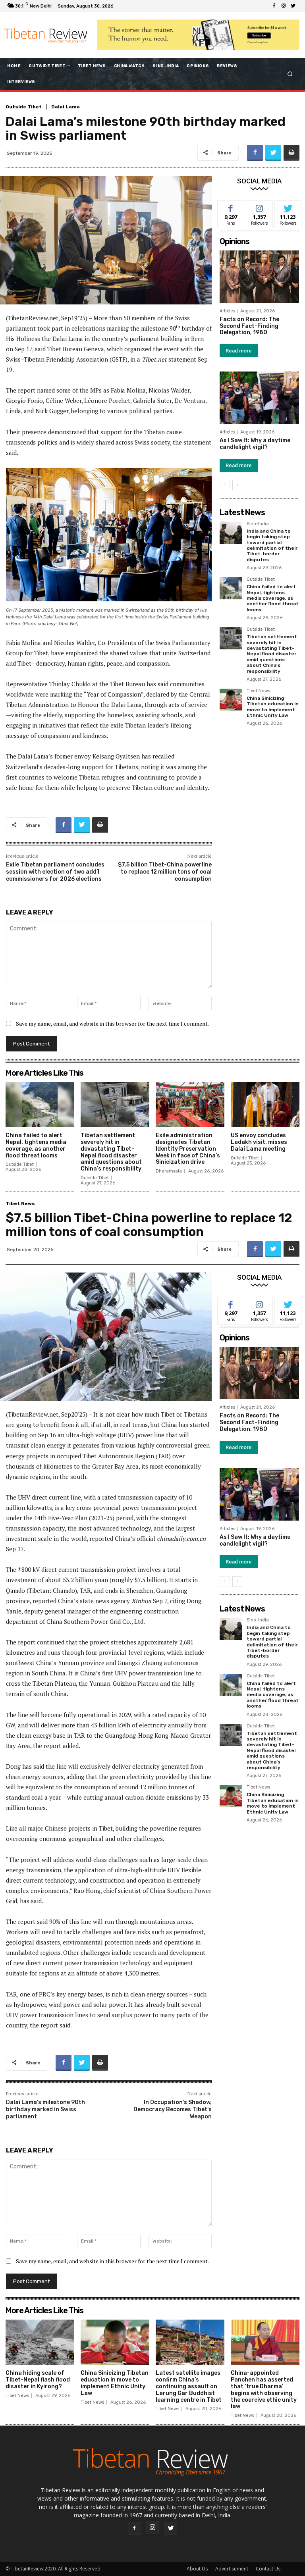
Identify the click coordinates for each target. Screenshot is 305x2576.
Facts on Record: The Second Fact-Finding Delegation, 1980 (249, 326)
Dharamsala (169, 1171)
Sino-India (258, 524)
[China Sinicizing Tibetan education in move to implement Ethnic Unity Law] (231, 700)
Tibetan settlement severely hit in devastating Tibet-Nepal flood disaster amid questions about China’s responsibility (272, 654)
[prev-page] (225, 485)
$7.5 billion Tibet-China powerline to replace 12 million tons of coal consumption (165, 872)
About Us (197, 2569)
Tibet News (258, 691)
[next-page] (237, 485)
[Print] (291, 153)
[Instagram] (284, 6)
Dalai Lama (66, 107)
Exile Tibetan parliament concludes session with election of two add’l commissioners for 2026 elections (55, 872)
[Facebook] (274, 6)
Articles (227, 311)
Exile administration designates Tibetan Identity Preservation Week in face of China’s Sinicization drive (188, 1149)
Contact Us (268, 2569)
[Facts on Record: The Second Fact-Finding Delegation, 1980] (259, 277)
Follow (260, 207)
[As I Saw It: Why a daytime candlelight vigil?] (259, 398)
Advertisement (232, 2569)
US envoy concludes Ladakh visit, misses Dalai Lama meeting (259, 1142)
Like (231, 207)
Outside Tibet (24, 107)
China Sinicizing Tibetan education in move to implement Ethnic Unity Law (273, 707)
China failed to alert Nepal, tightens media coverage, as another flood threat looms (273, 598)
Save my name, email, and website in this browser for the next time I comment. (112, 1023)
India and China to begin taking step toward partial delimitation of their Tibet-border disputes (272, 545)
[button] (290, 74)
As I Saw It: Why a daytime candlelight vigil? (255, 444)
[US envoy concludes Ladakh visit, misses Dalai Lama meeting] (265, 1105)
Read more (239, 351)
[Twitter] (293, 6)
